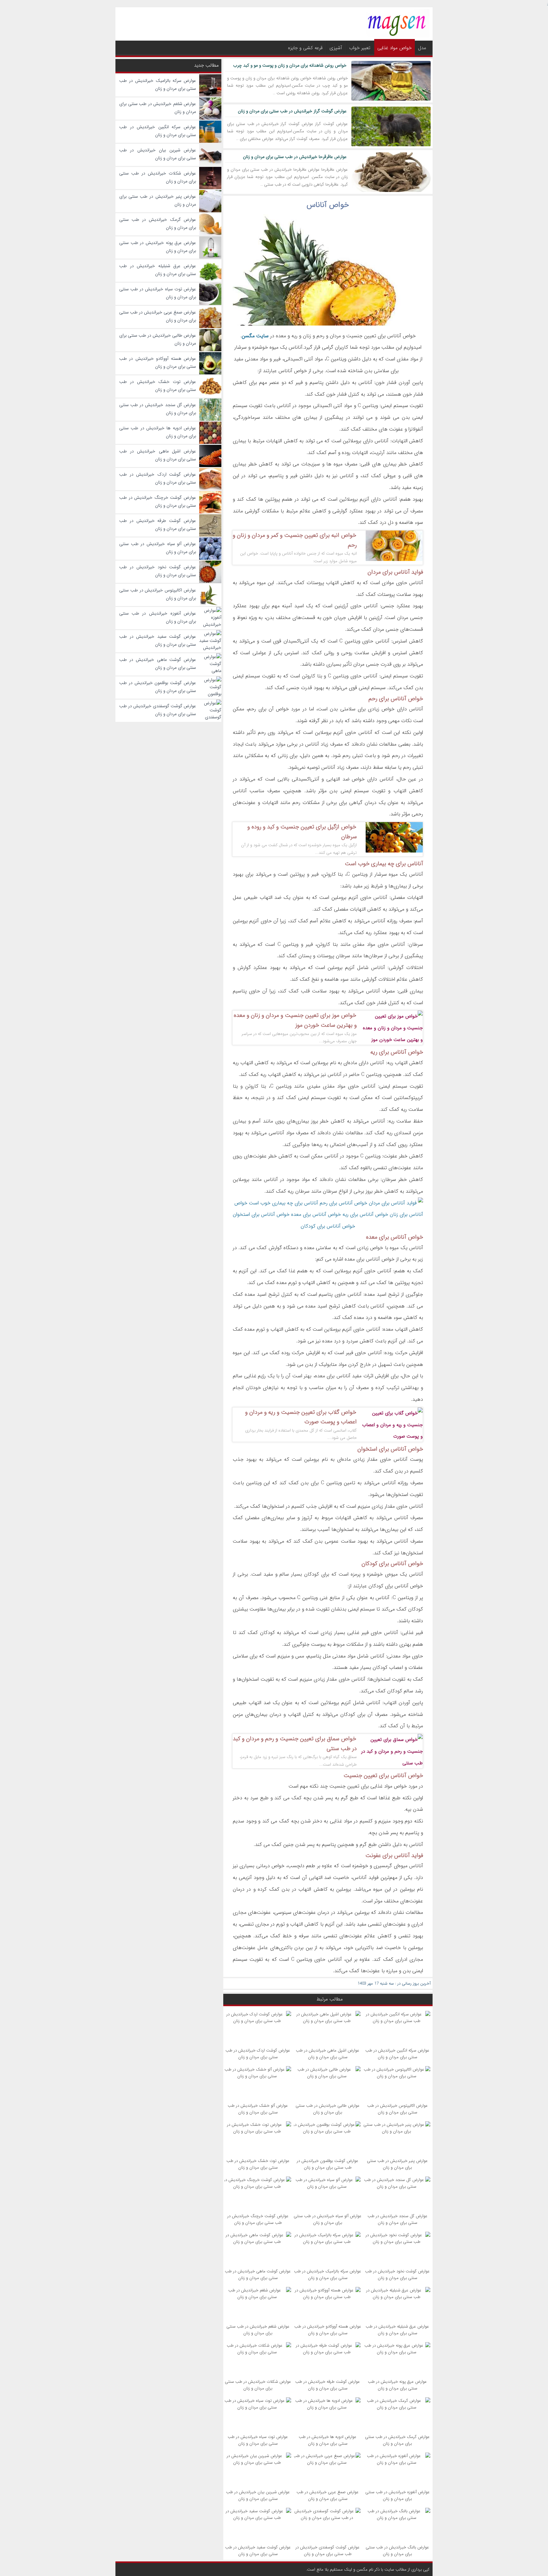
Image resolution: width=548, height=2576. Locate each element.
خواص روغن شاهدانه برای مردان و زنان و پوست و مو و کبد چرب (290, 65)
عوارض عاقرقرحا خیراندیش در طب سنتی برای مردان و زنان (295, 157)
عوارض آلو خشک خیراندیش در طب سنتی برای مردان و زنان (258, 2109)
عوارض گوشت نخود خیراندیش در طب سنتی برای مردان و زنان (397, 2275)
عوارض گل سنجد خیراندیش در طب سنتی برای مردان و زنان (398, 2219)
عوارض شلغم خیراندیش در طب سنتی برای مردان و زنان (258, 2330)
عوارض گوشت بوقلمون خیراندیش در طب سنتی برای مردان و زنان (328, 2164)
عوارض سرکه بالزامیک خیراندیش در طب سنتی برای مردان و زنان (328, 2275)
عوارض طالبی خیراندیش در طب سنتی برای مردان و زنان (328, 2109)
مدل (422, 48)
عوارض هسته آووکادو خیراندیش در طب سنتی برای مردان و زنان (328, 2330)
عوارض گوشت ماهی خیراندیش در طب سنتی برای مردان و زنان (258, 2275)
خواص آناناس (328, 205)
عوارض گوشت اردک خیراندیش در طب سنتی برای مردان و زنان (258, 2054)
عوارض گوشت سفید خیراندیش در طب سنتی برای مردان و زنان (258, 2551)
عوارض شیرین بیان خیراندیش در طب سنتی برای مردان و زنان (258, 2495)
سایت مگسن (255, 336)
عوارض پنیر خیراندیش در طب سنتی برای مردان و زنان (397, 2164)
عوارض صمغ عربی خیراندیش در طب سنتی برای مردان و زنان (328, 2495)
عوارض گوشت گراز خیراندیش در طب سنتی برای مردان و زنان (292, 111)
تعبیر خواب (360, 48)
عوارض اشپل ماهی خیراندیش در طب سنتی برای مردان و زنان (328, 2054)
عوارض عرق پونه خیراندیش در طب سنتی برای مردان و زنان (397, 2385)
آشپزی (336, 48)
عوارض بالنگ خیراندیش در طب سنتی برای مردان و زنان (397, 2551)
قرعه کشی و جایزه (305, 48)
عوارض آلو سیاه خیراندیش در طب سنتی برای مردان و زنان (328, 2219)
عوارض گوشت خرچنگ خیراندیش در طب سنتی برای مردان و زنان (258, 2219)
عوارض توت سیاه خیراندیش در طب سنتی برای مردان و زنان (258, 2440)
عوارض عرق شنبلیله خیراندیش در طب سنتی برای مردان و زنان (397, 2330)
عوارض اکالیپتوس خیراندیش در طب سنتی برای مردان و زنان (398, 2109)
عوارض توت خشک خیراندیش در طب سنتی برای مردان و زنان (258, 2164)
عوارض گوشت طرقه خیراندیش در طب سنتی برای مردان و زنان (328, 2385)
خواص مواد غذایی (395, 48)
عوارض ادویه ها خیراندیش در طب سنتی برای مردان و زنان (328, 2440)
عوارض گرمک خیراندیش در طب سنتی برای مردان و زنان (397, 2440)
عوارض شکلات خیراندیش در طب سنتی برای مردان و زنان (258, 2385)
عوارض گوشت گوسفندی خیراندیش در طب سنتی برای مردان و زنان (328, 2551)
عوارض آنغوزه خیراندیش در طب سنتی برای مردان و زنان (398, 2495)
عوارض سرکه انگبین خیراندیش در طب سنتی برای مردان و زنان (397, 2054)
